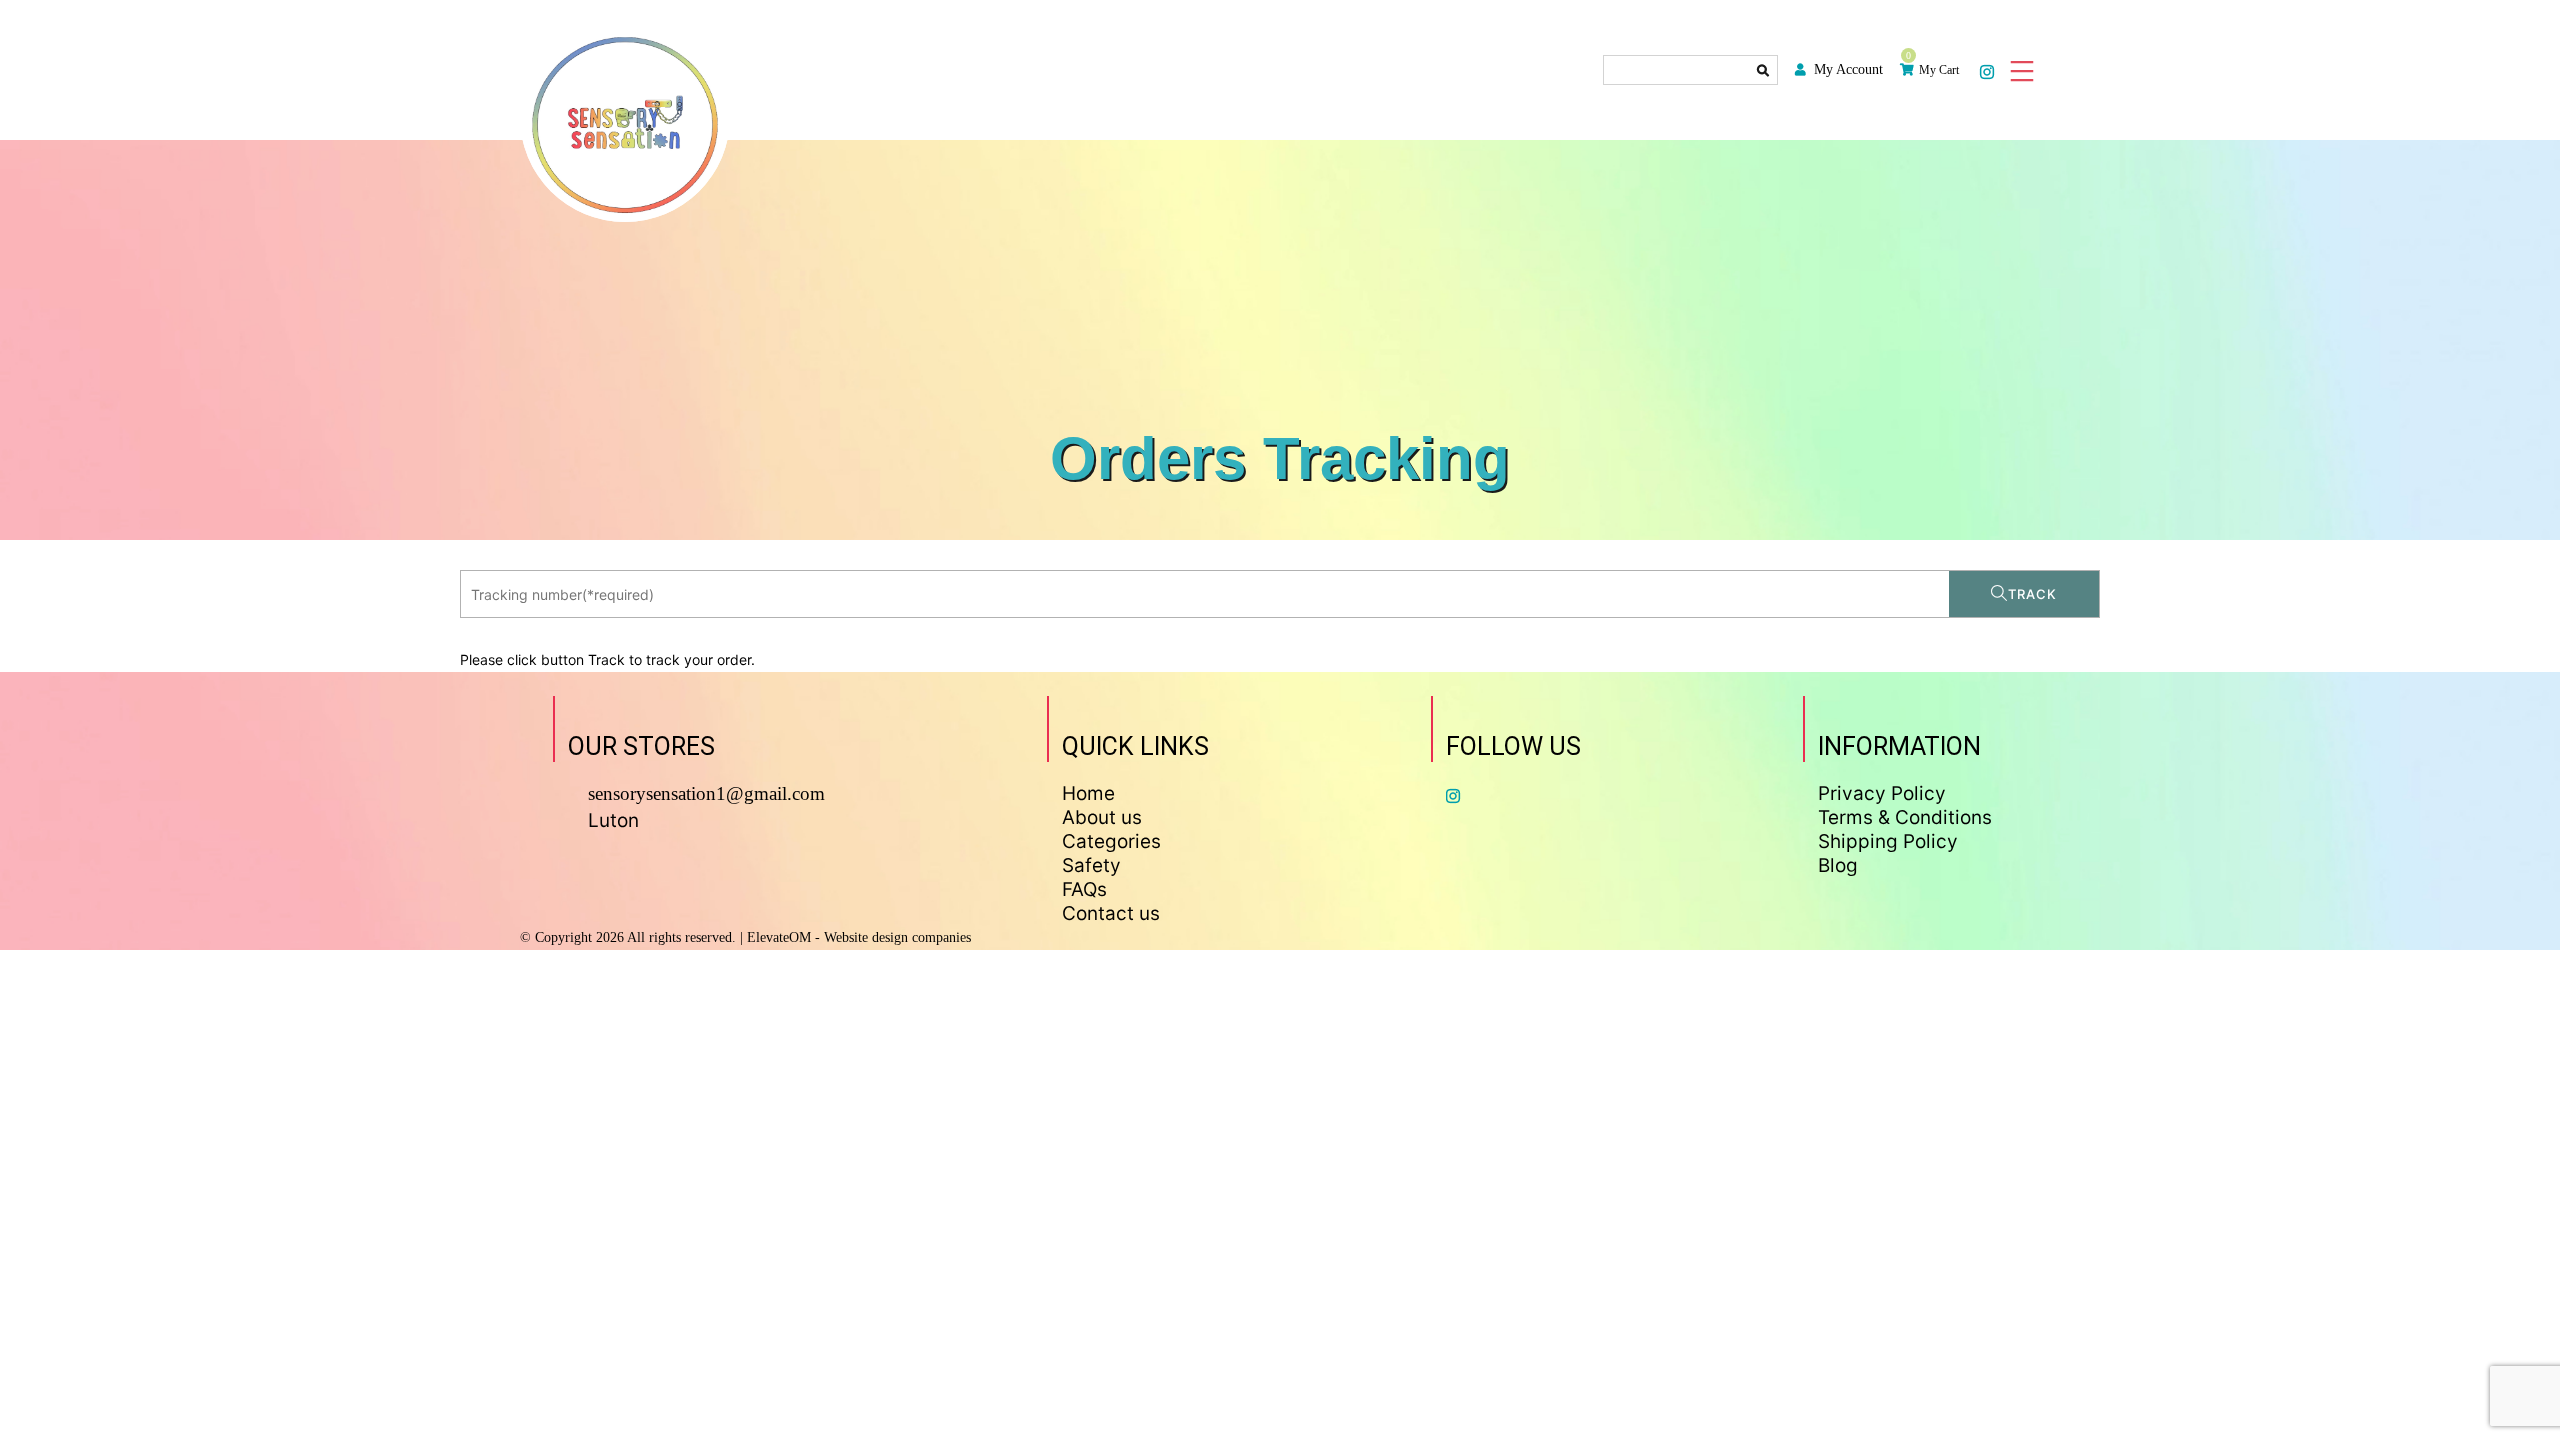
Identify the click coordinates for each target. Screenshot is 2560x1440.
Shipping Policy (1888, 841)
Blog (1838, 865)
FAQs (1084, 889)
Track (2032, 594)
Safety (1091, 865)
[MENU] (2020, 70)
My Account (1848, 69)
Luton (613, 820)
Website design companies (897, 937)
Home (1088, 793)
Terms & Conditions (1905, 817)
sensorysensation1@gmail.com (706, 793)
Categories (1111, 841)
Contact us (1111, 913)
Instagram (1987, 70)
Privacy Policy (1882, 793)
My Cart (1939, 70)
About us (1102, 817)
